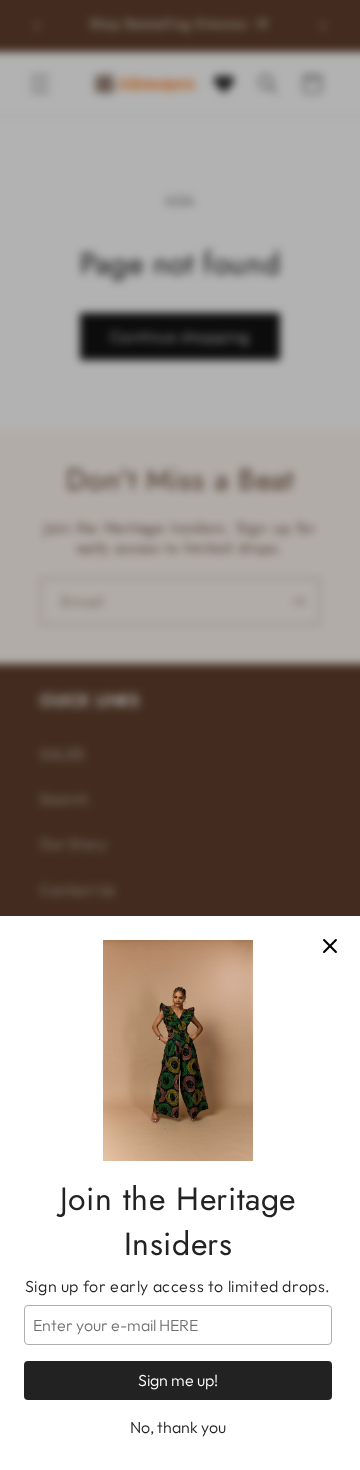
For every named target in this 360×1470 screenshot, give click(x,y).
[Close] (330, 946)
